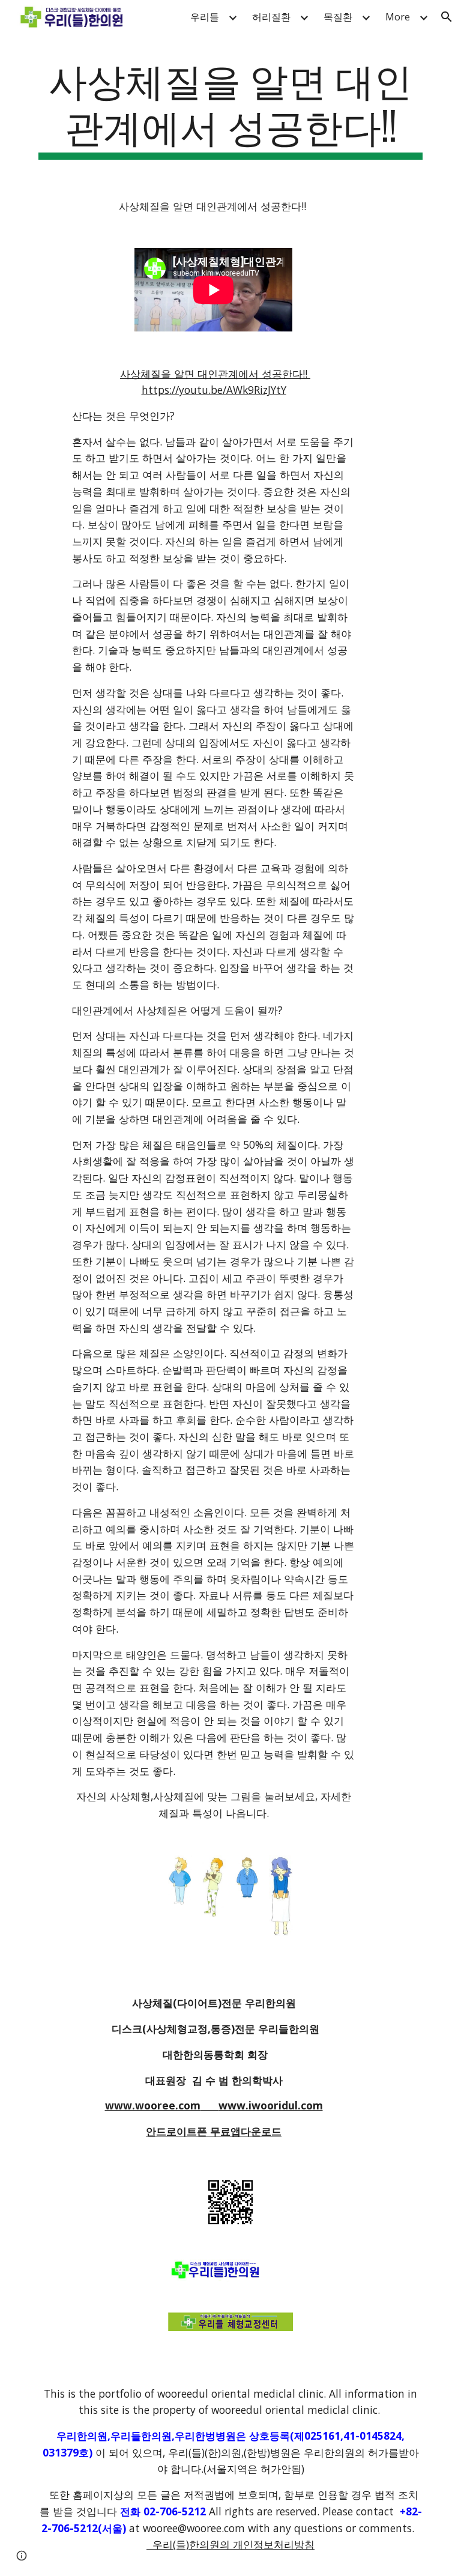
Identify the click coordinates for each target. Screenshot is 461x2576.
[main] (230, 107)
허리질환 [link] (271, 17)
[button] (447, 17)
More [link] (398, 17)
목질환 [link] (338, 17)
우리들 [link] (205, 17)
